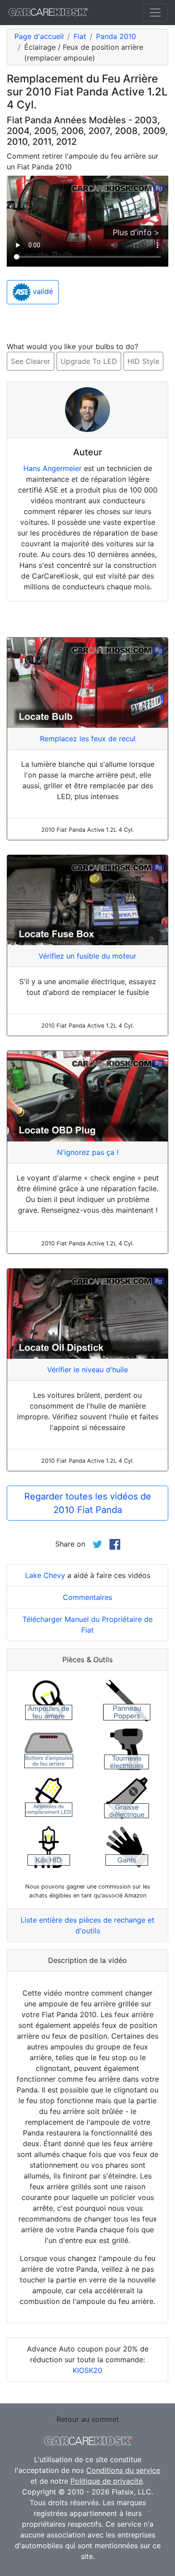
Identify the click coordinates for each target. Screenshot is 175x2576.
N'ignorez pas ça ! (88, 1152)
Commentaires (87, 1597)
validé (42, 291)
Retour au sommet (88, 2419)
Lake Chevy (45, 1575)
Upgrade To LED (89, 361)
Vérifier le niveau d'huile (87, 1370)
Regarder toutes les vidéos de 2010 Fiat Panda (88, 1503)
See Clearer (31, 361)
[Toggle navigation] (155, 13)
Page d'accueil (39, 36)
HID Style (143, 361)
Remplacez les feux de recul (88, 739)
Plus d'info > (136, 232)
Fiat (80, 36)
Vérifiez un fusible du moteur (87, 956)
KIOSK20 (87, 2370)
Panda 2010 (116, 36)
